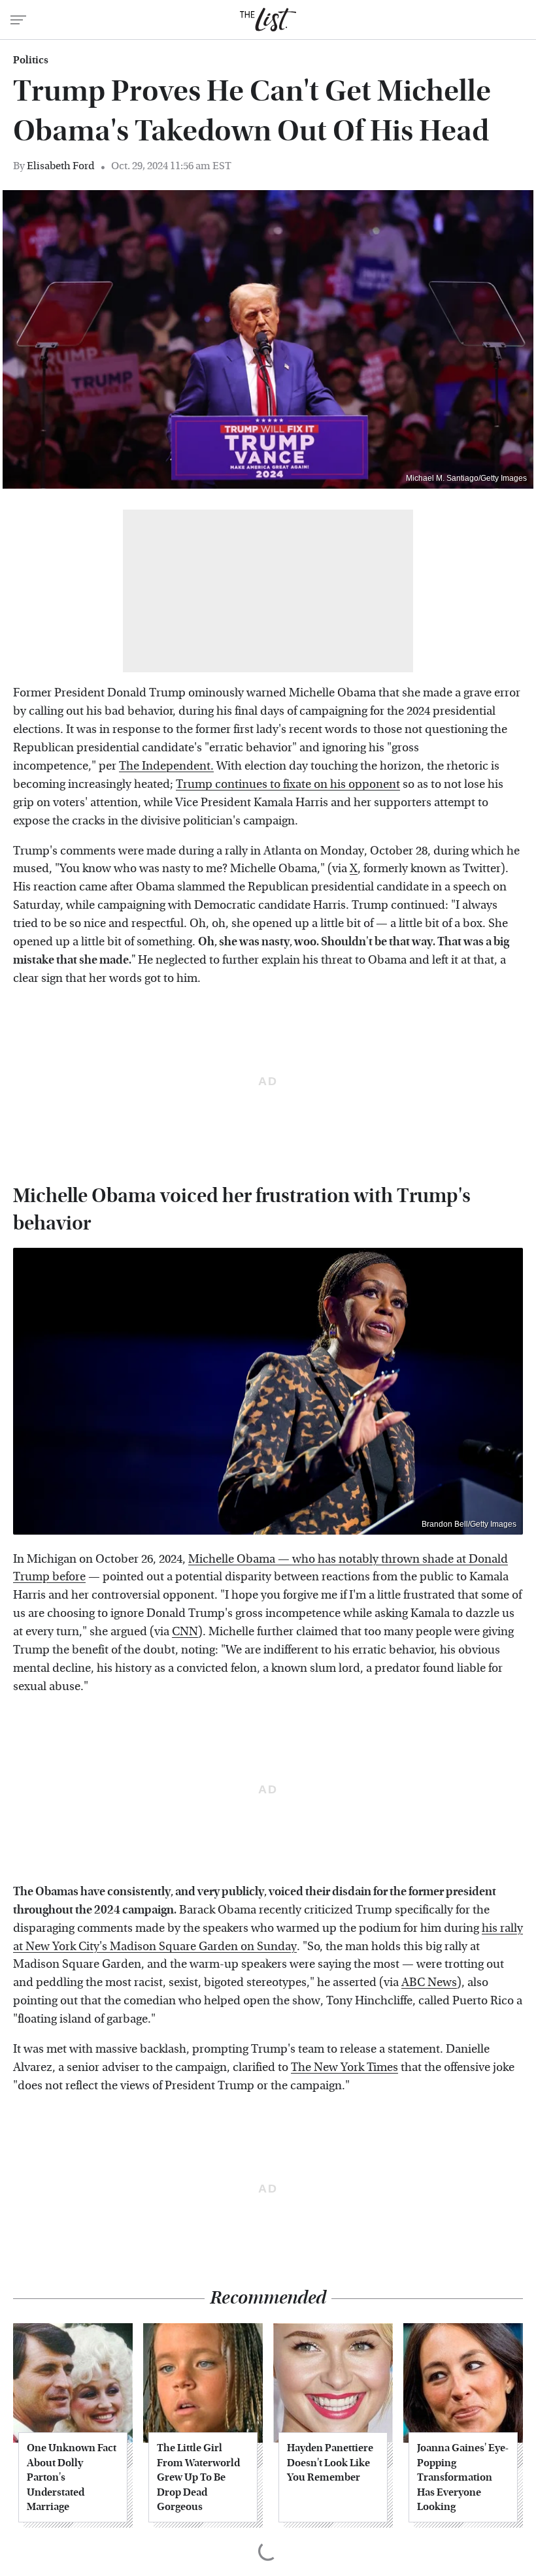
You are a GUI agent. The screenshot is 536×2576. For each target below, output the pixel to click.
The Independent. (166, 766)
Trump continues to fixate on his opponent (288, 784)
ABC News (429, 1982)
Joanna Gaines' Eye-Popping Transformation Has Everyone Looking (463, 2477)
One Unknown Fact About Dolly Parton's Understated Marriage (72, 2477)
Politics (31, 60)
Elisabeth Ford (61, 166)
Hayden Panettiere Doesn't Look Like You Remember (330, 2462)
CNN (185, 1632)
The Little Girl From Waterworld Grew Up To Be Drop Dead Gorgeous (198, 2477)
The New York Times (344, 2067)
